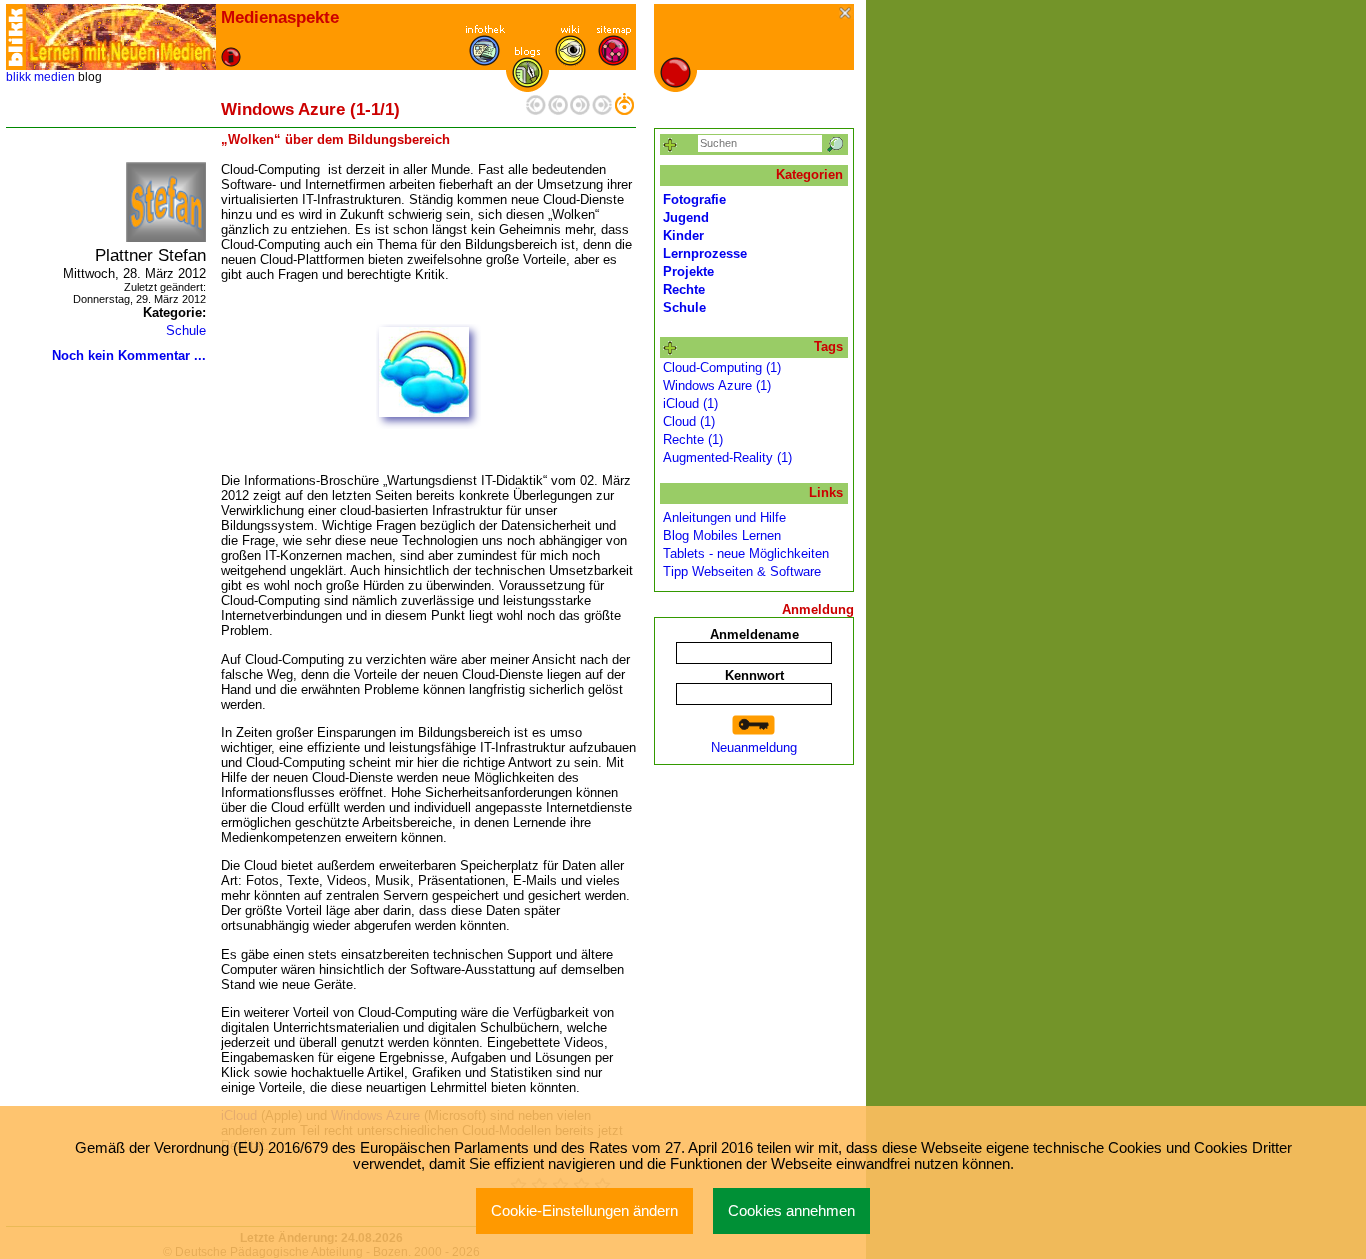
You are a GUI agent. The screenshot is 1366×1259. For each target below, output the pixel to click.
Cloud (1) (689, 421)
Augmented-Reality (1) (727, 457)
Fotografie (694, 199)
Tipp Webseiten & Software (742, 571)
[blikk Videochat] (16, 37)
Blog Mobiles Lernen (722, 535)
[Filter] (670, 145)
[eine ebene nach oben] (624, 110)
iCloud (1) (690, 403)
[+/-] (670, 348)
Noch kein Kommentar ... (129, 355)
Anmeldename (754, 634)
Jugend (686, 217)
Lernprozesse (705, 253)
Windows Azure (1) (717, 385)
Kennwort (754, 675)
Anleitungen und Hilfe (724, 517)
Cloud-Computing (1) (722, 367)
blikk (18, 77)
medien (54, 77)
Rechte (684, 289)
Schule (186, 330)
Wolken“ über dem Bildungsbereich (335, 139)
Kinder (683, 235)
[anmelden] (754, 725)
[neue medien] (121, 37)
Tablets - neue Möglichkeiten (746, 553)
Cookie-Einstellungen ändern (584, 1211)
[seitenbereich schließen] (846, 14)
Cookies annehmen (791, 1211)
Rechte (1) (693, 439)
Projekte (688, 271)
